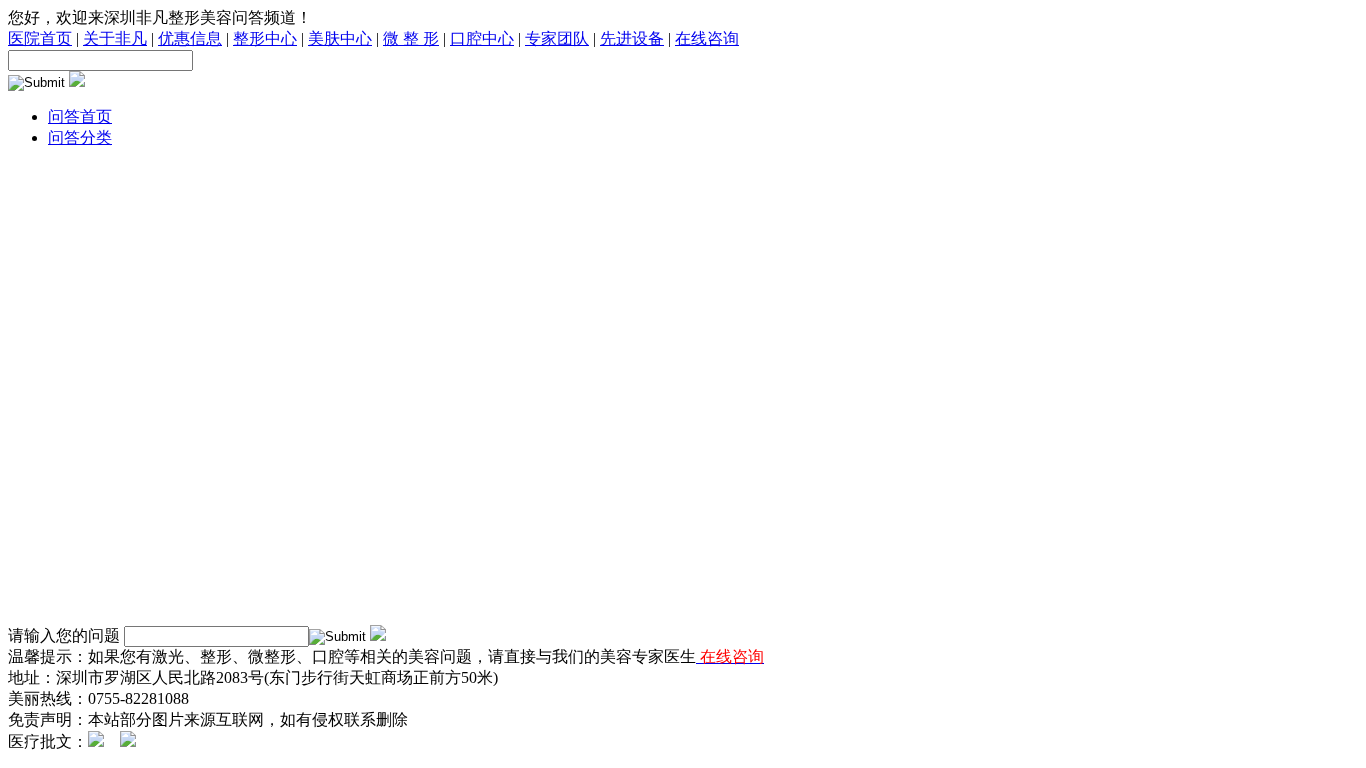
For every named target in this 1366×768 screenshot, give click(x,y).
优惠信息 (190, 38)
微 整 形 (411, 38)
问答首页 (80, 116)
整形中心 (265, 38)
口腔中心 (482, 38)
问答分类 (80, 137)
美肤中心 (340, 38)
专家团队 (557, 38)
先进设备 (632, 38)
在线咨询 (707, 38)
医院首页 (40, 38)
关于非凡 (115, 38)
